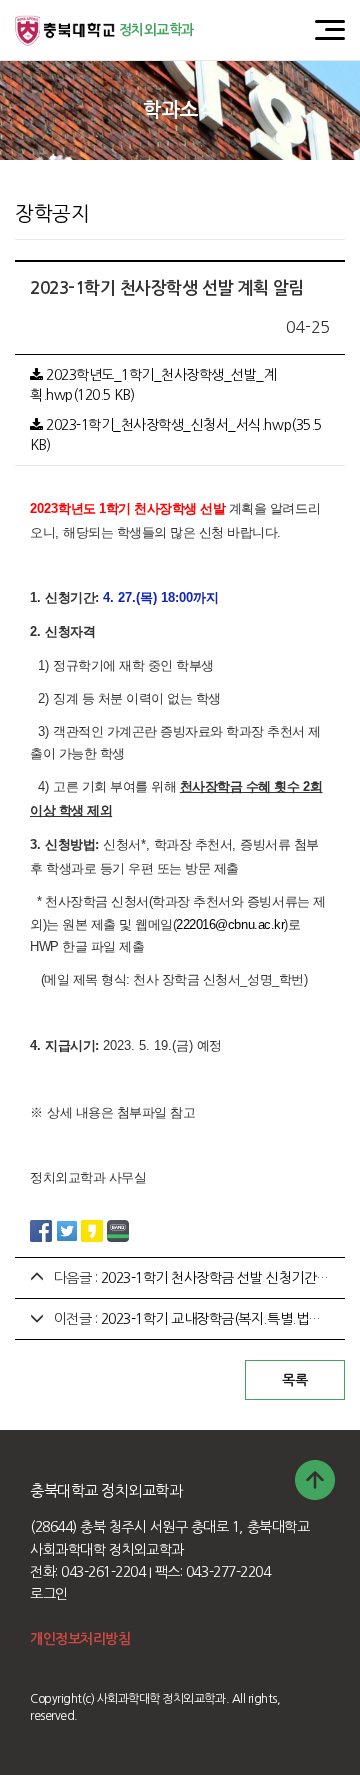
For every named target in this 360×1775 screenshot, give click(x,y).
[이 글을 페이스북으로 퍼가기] (41, 1229)
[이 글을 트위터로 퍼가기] (67, 1229)
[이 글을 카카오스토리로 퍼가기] (92, 1229)
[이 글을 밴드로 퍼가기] (118, 1229)
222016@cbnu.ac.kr (230, 924)
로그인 (49, 1594)
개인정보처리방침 (80, 1639)
